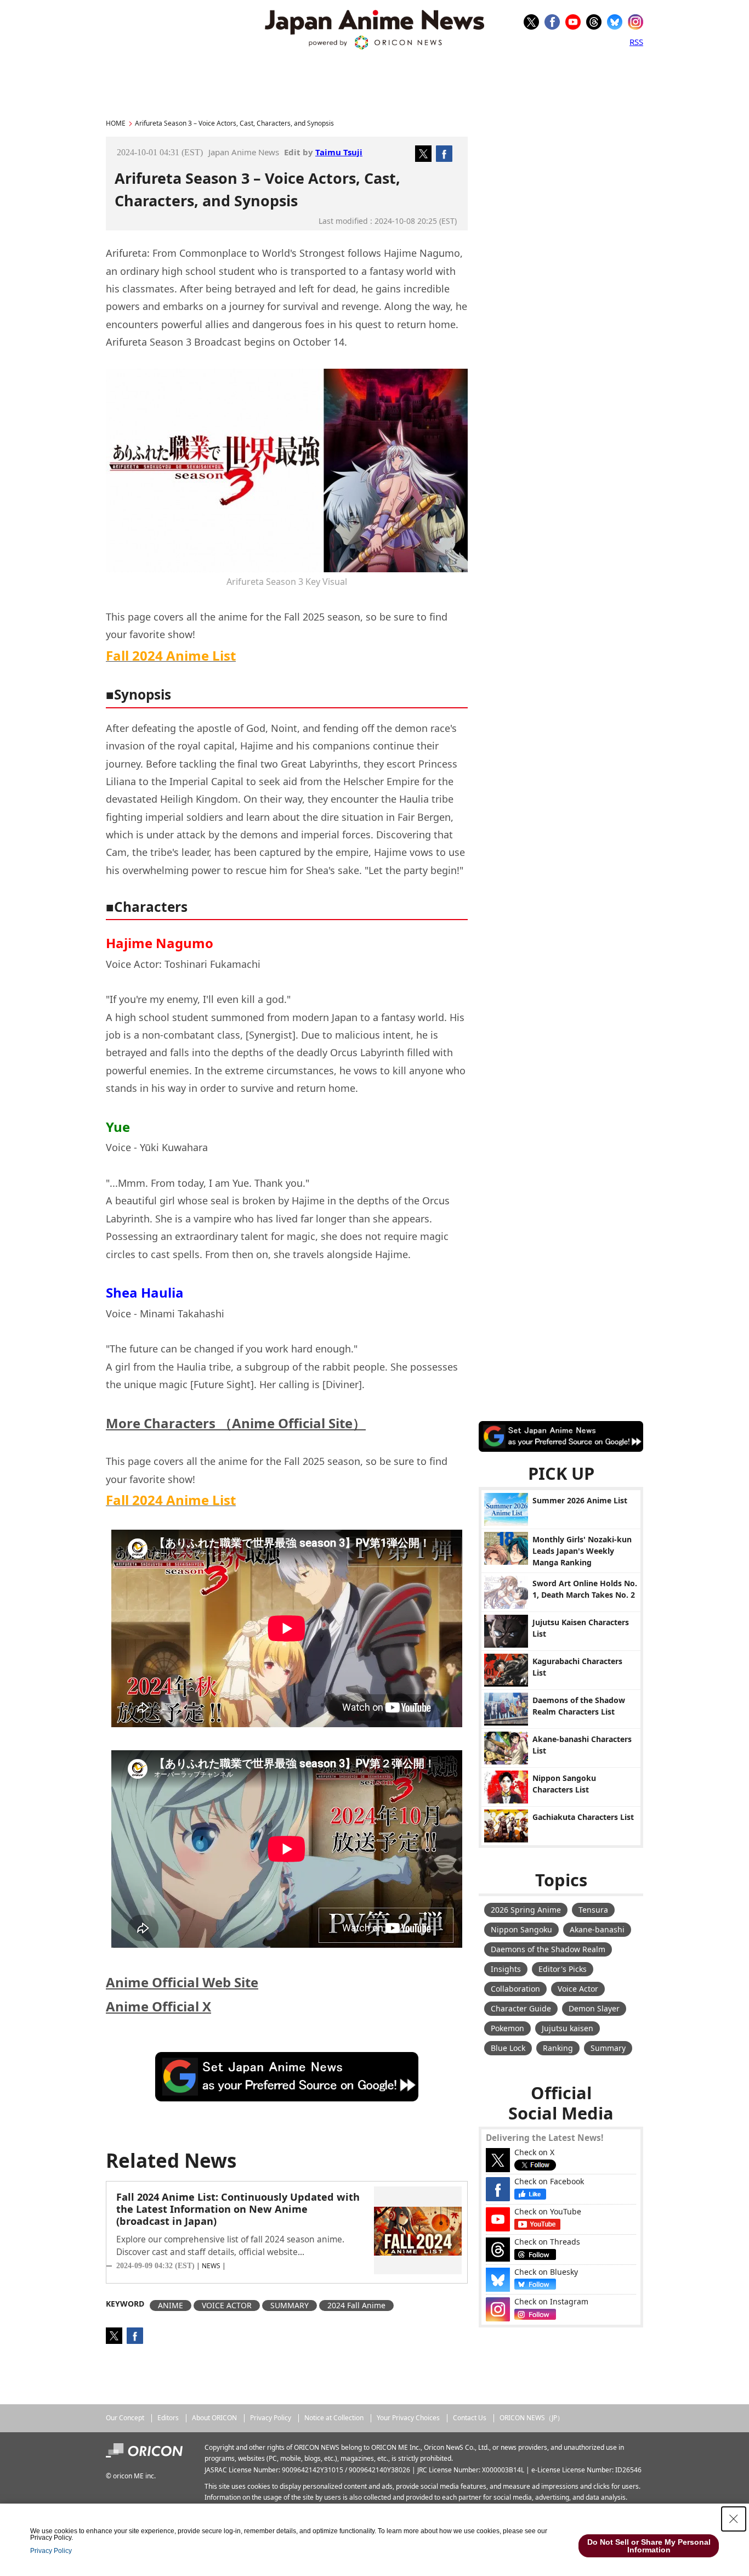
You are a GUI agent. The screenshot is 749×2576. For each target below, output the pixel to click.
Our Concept (125, 2418)
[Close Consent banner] (734, 2519)
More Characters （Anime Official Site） (236, 1423)
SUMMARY (290, 2305)
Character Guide (521, 2008)
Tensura (593, 1910)
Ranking (558, 2048)
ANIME (171, 2305)
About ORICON (214, 2418)
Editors (168, 2418)
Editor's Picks (563, 1969)
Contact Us (470, 2418)
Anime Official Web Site (182, 1982)
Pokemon (507, 2028)
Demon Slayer (594, 2008)
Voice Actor (578, 1989)
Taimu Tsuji (339, 152)
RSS (636, 42)
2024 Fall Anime (356, 2305)
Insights (506, 1969)
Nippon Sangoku (521, 1929)
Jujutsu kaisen (568, 2028)
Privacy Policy (271, 2418)
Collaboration (515, 1989)
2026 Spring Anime (526, 1910)
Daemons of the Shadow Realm (548, 1949)
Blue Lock (508, 2048)
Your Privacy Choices (408, 2418)
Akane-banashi (597, 1929)
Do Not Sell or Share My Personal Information (649, 2546)
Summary (608, 2048)
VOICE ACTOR (227, 2305)
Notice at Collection (334, 2418)
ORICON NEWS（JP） (532, 2418)
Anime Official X (158, 2006)
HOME (116, 123)
